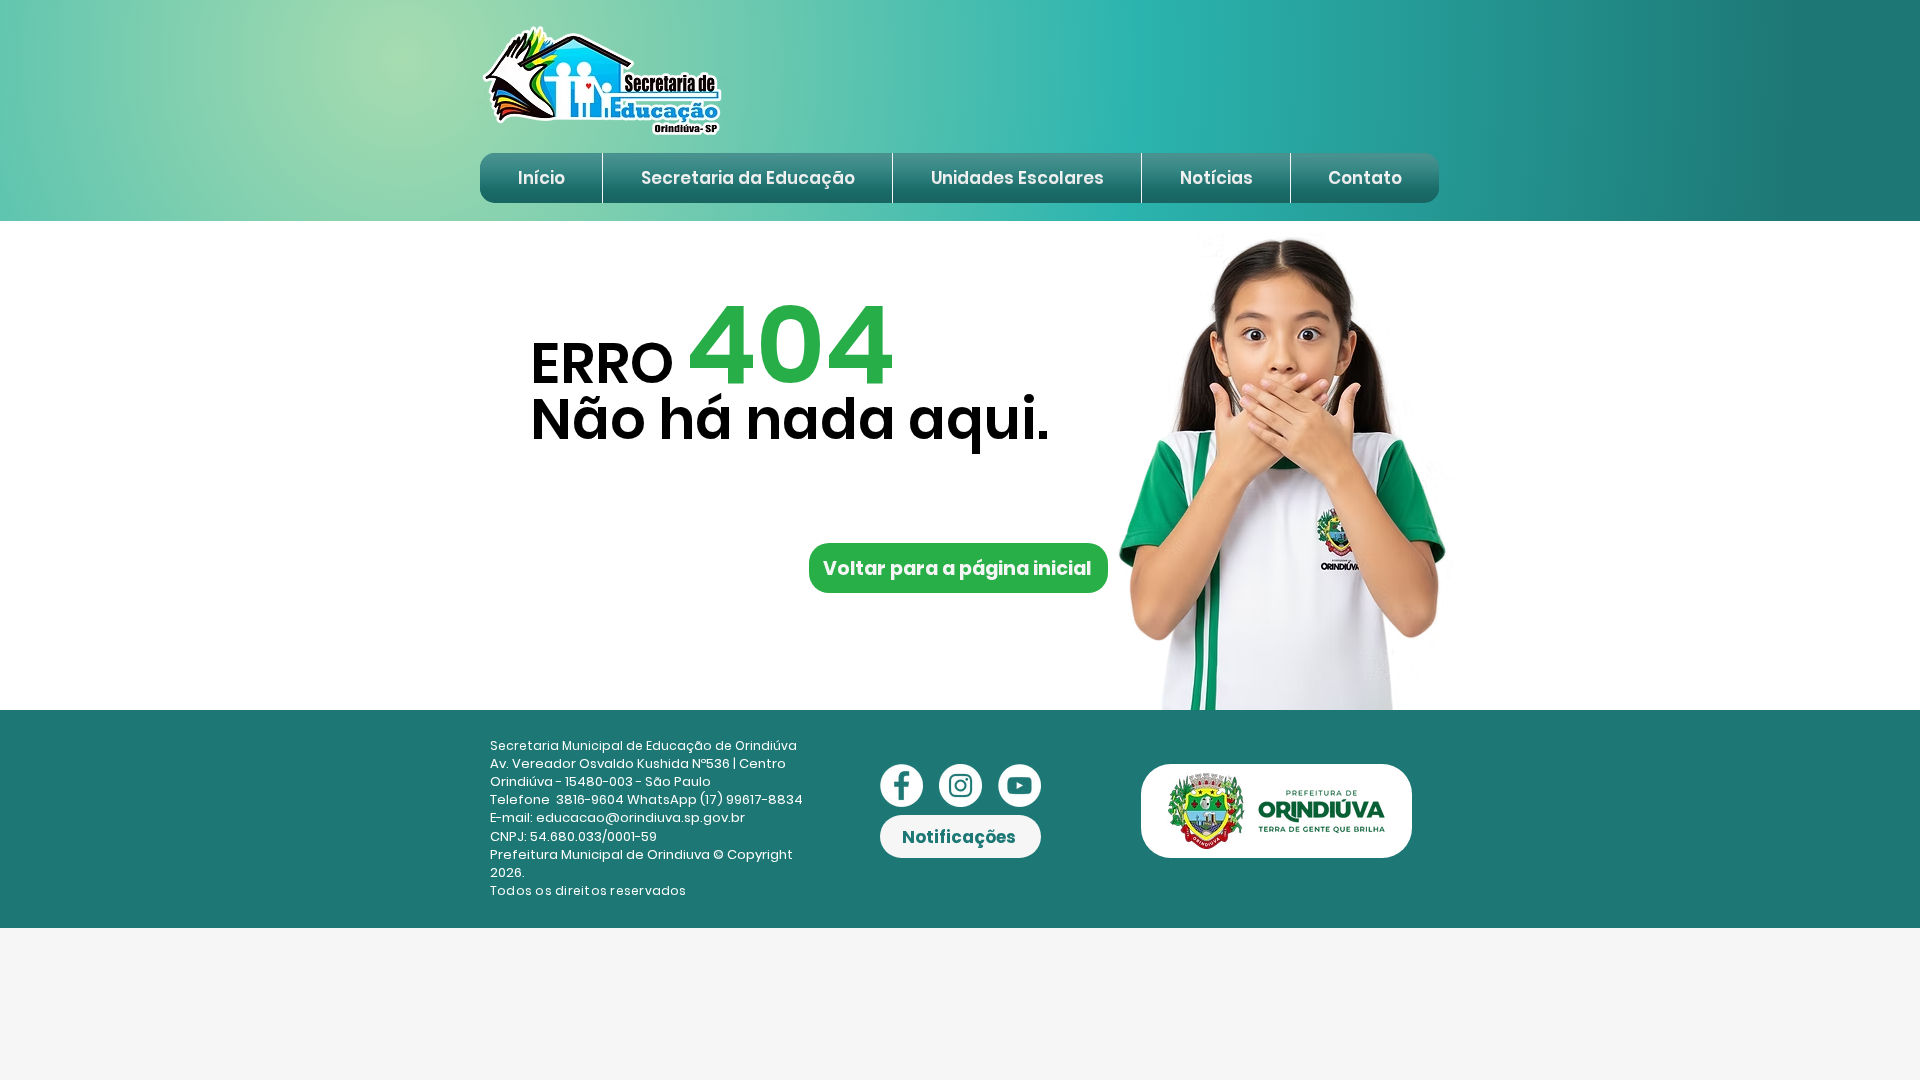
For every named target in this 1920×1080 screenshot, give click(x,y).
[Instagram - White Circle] (960, 785)
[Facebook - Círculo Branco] (901, 785)
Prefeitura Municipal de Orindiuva (600, 854)
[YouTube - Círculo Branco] (1019, 785)
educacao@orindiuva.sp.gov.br (640, 817)
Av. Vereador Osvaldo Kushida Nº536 (610, 763)
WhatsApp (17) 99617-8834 (715, 799)
